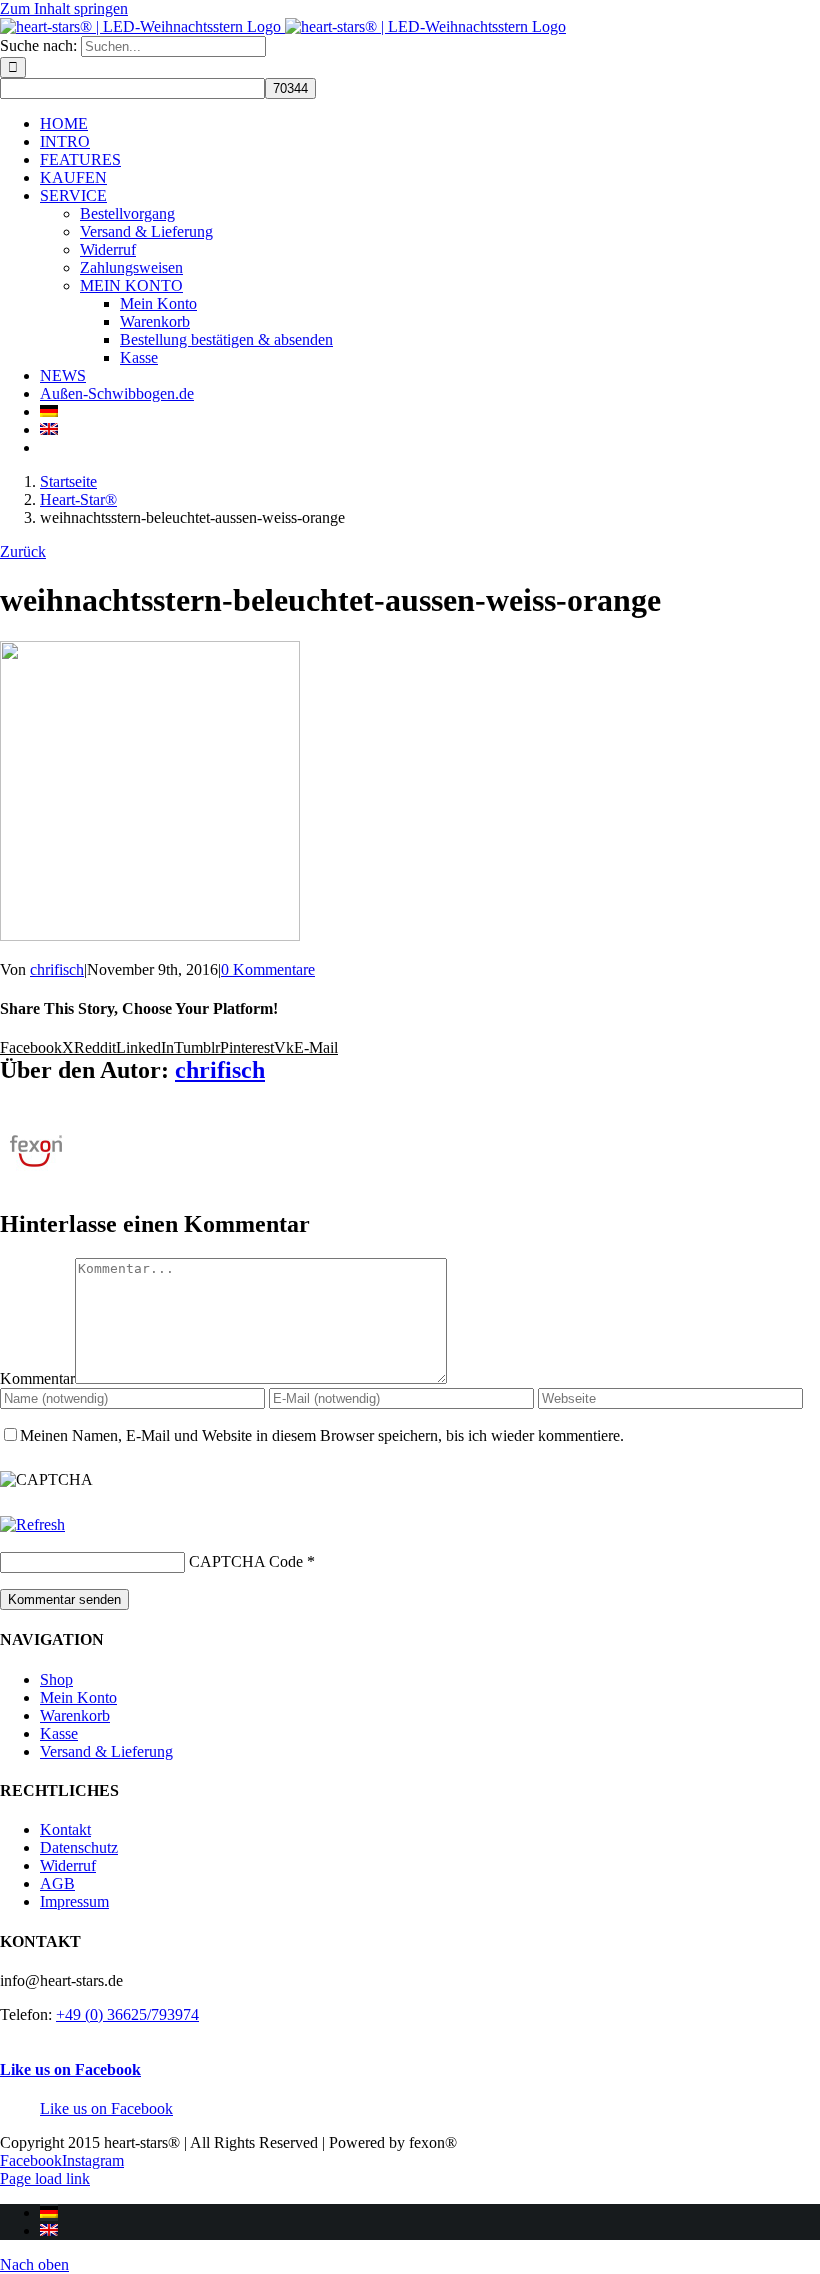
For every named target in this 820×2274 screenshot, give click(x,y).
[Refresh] (32, 1524)
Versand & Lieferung (106, 1751)
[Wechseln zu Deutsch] (49, 2212)
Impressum (74, 1901)
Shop (56, 1679)
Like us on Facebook (70, 2069)
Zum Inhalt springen (64, 8)
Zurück (23, 551)
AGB (57, 1883)
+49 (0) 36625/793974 (127, 2014)
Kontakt (65, 1829)
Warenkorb (75, 1715)
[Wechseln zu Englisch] (49, 429)
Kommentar (37, 1378)
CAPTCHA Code (246, 1561)
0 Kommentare (268, 969)
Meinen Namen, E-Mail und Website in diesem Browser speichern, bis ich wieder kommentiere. (322, 1435)
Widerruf (68, 1865)
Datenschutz (79, 1847)
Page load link (45, 2178)
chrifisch (57, 969)
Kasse (59, 1733)
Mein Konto (78, 1697)
